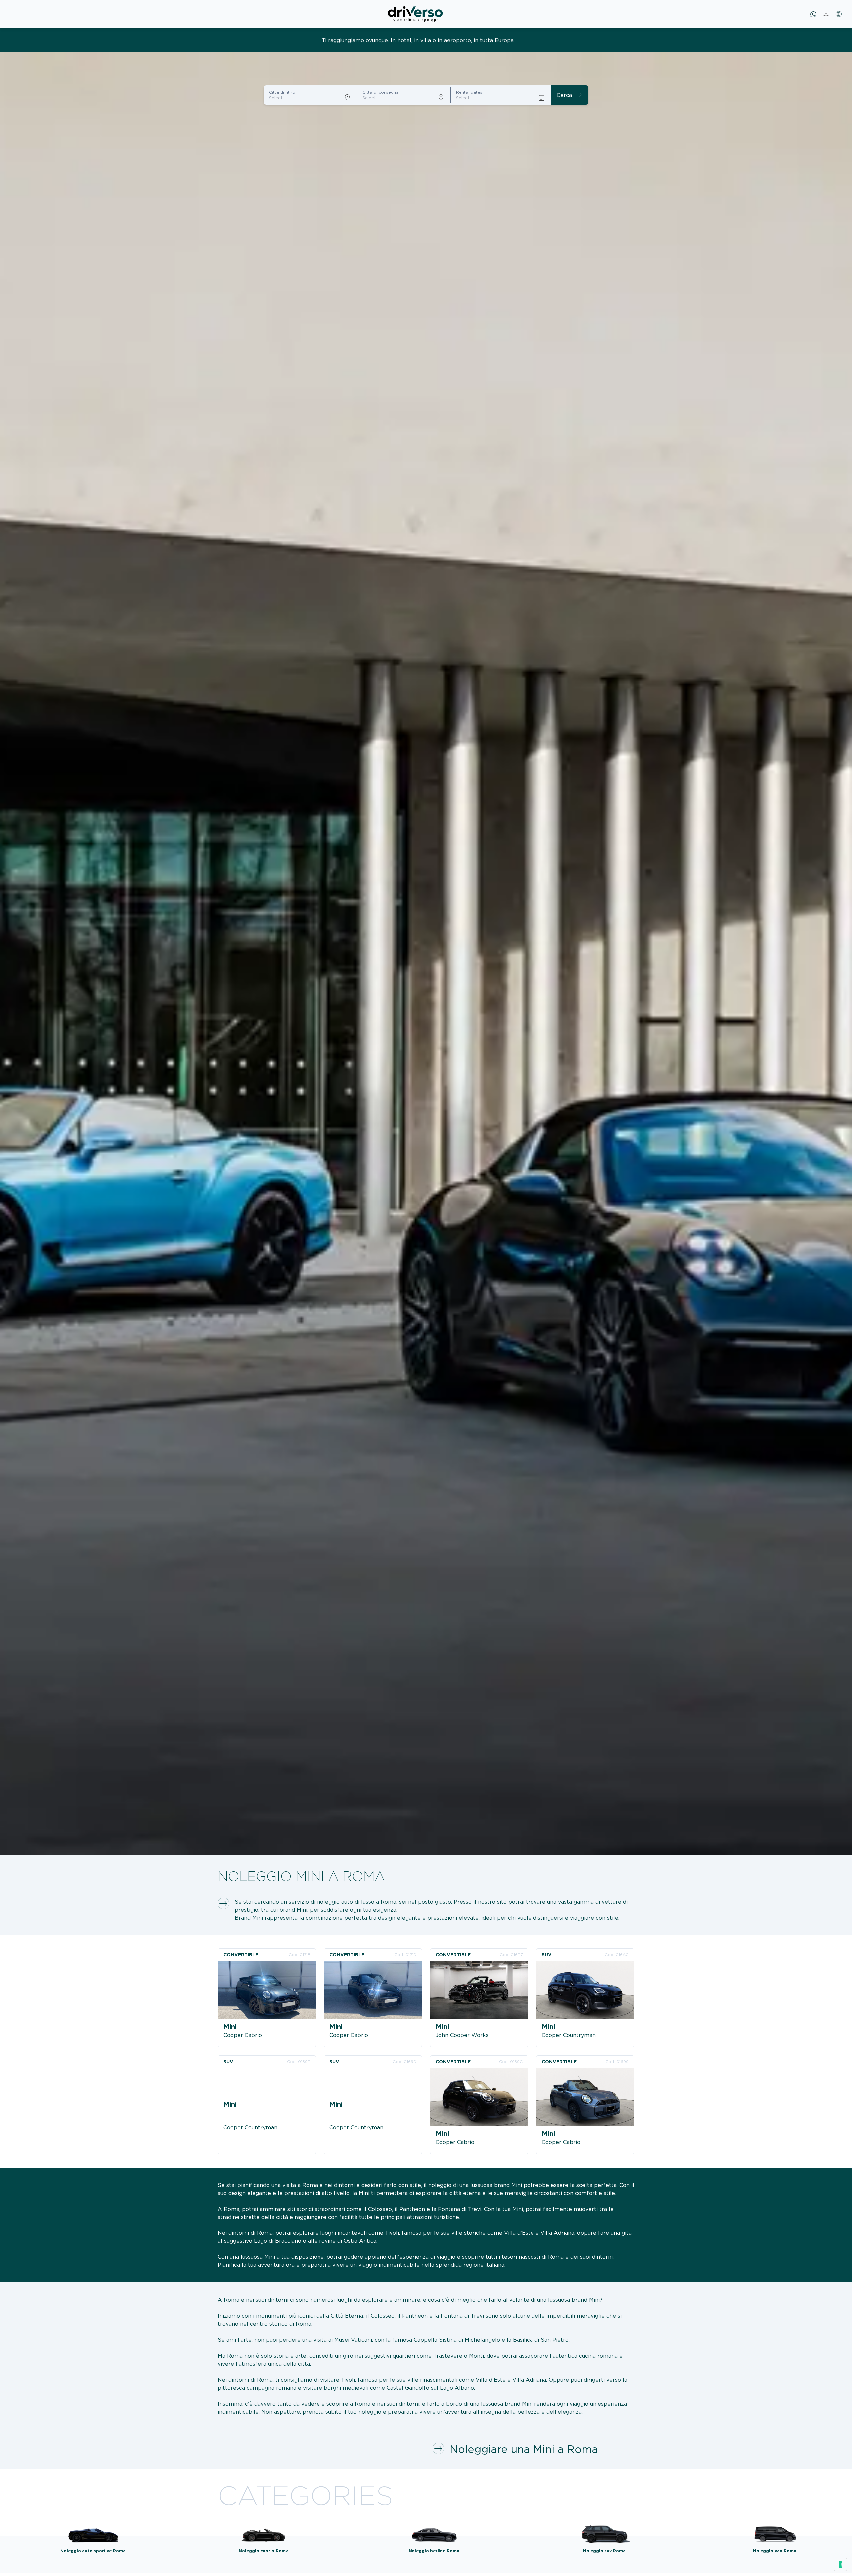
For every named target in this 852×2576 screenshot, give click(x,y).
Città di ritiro (282, 92)
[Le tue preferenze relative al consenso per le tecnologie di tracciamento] (840, 2564)
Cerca (570, 95)
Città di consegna (381, 92)
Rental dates (469, 92)
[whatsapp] (813, 14)
